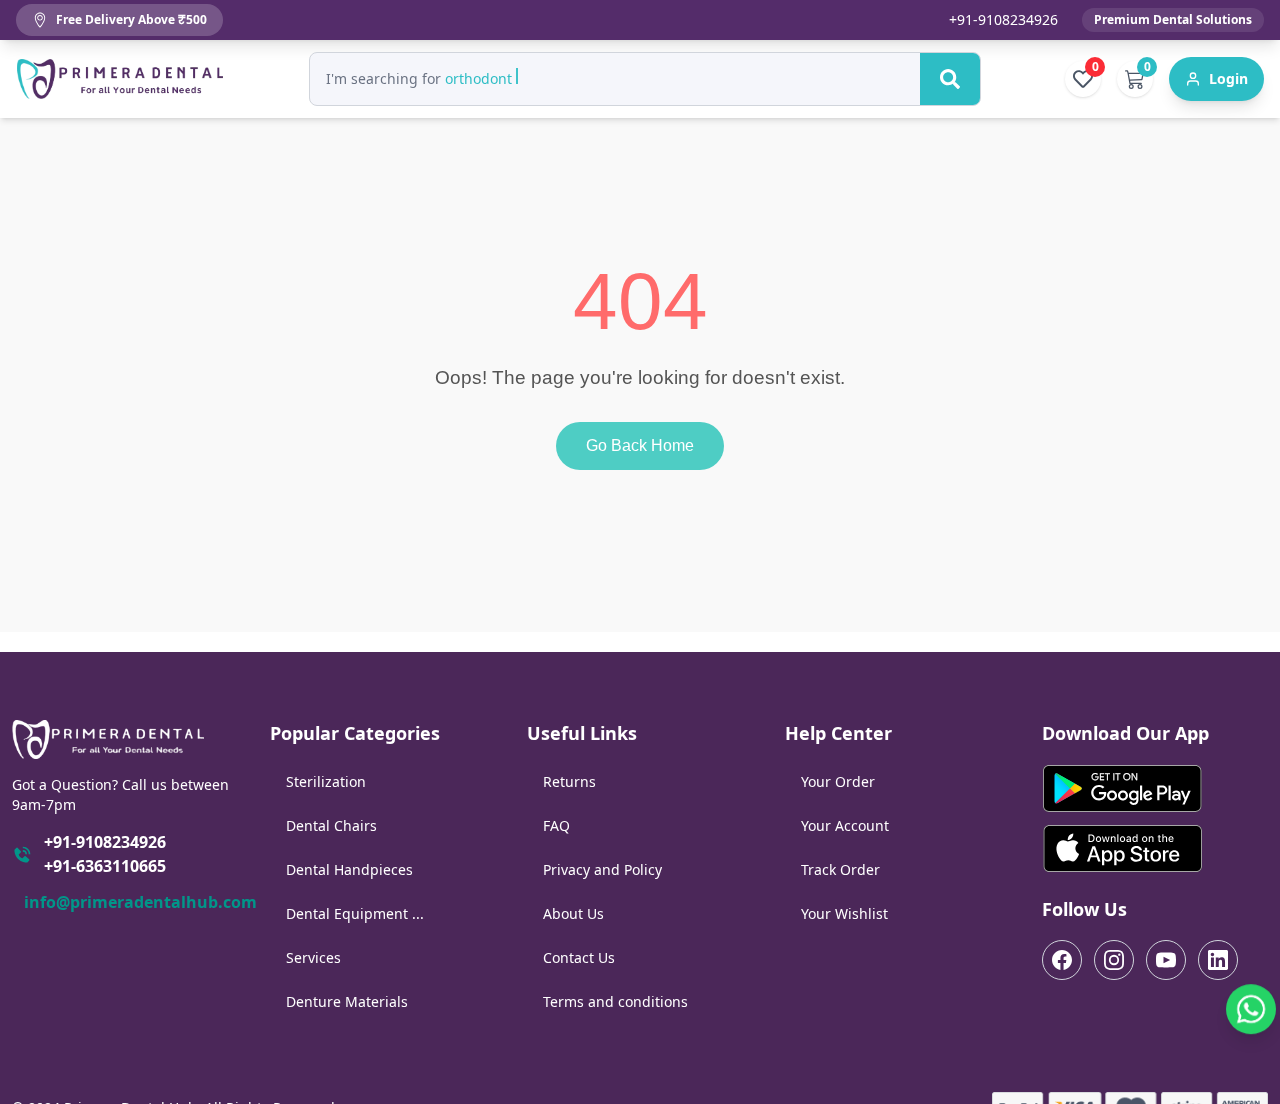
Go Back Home (640, 445)
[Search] (950, 79)
